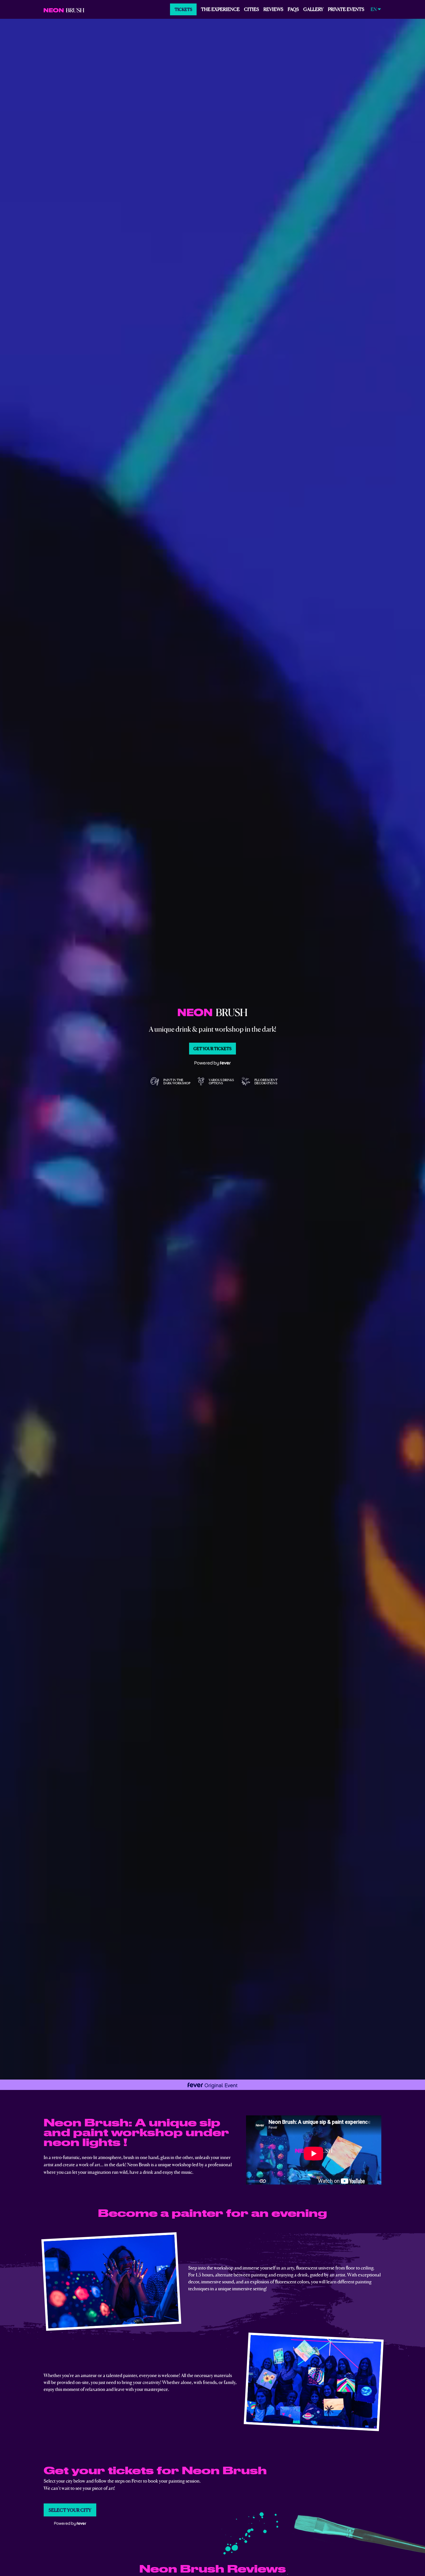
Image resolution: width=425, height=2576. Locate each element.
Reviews (273, 9)
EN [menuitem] (374, 9)
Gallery (313, 9)
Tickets (183, 9)
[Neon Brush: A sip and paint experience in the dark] (64, 9)
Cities (252, 9)
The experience (220, 9)
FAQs (293, 9)
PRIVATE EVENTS (346, 9)
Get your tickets (212, 1048)
